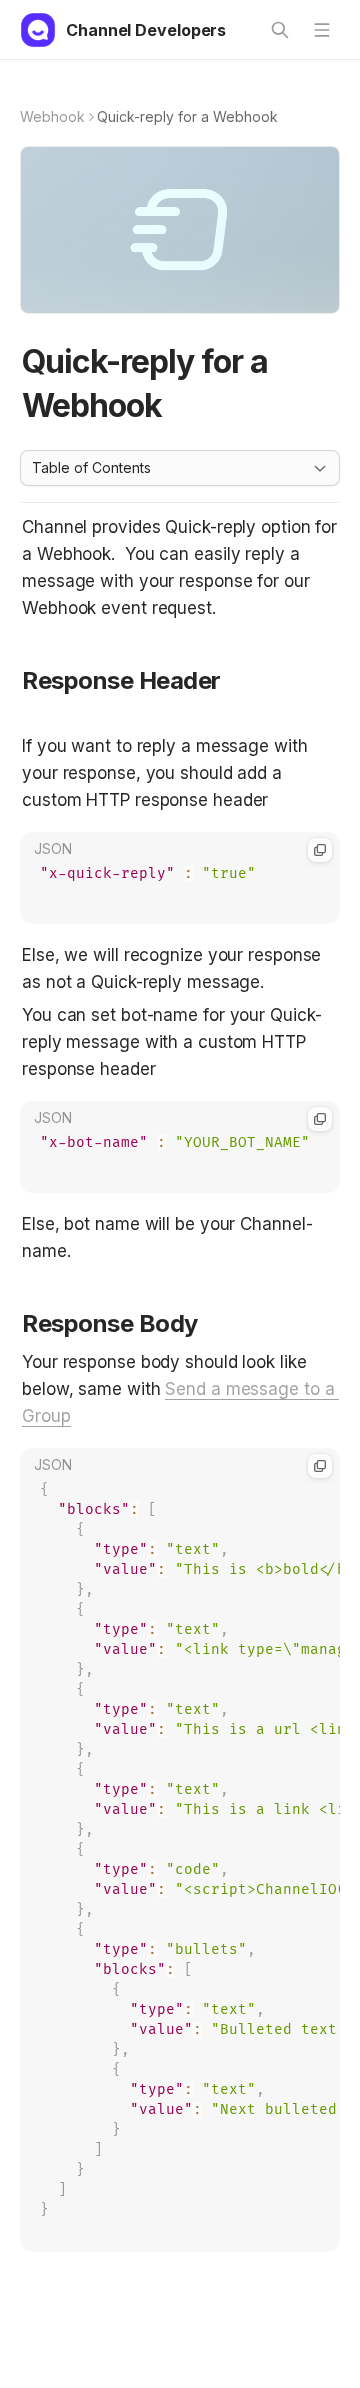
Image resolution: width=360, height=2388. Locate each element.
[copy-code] (320, 850)
